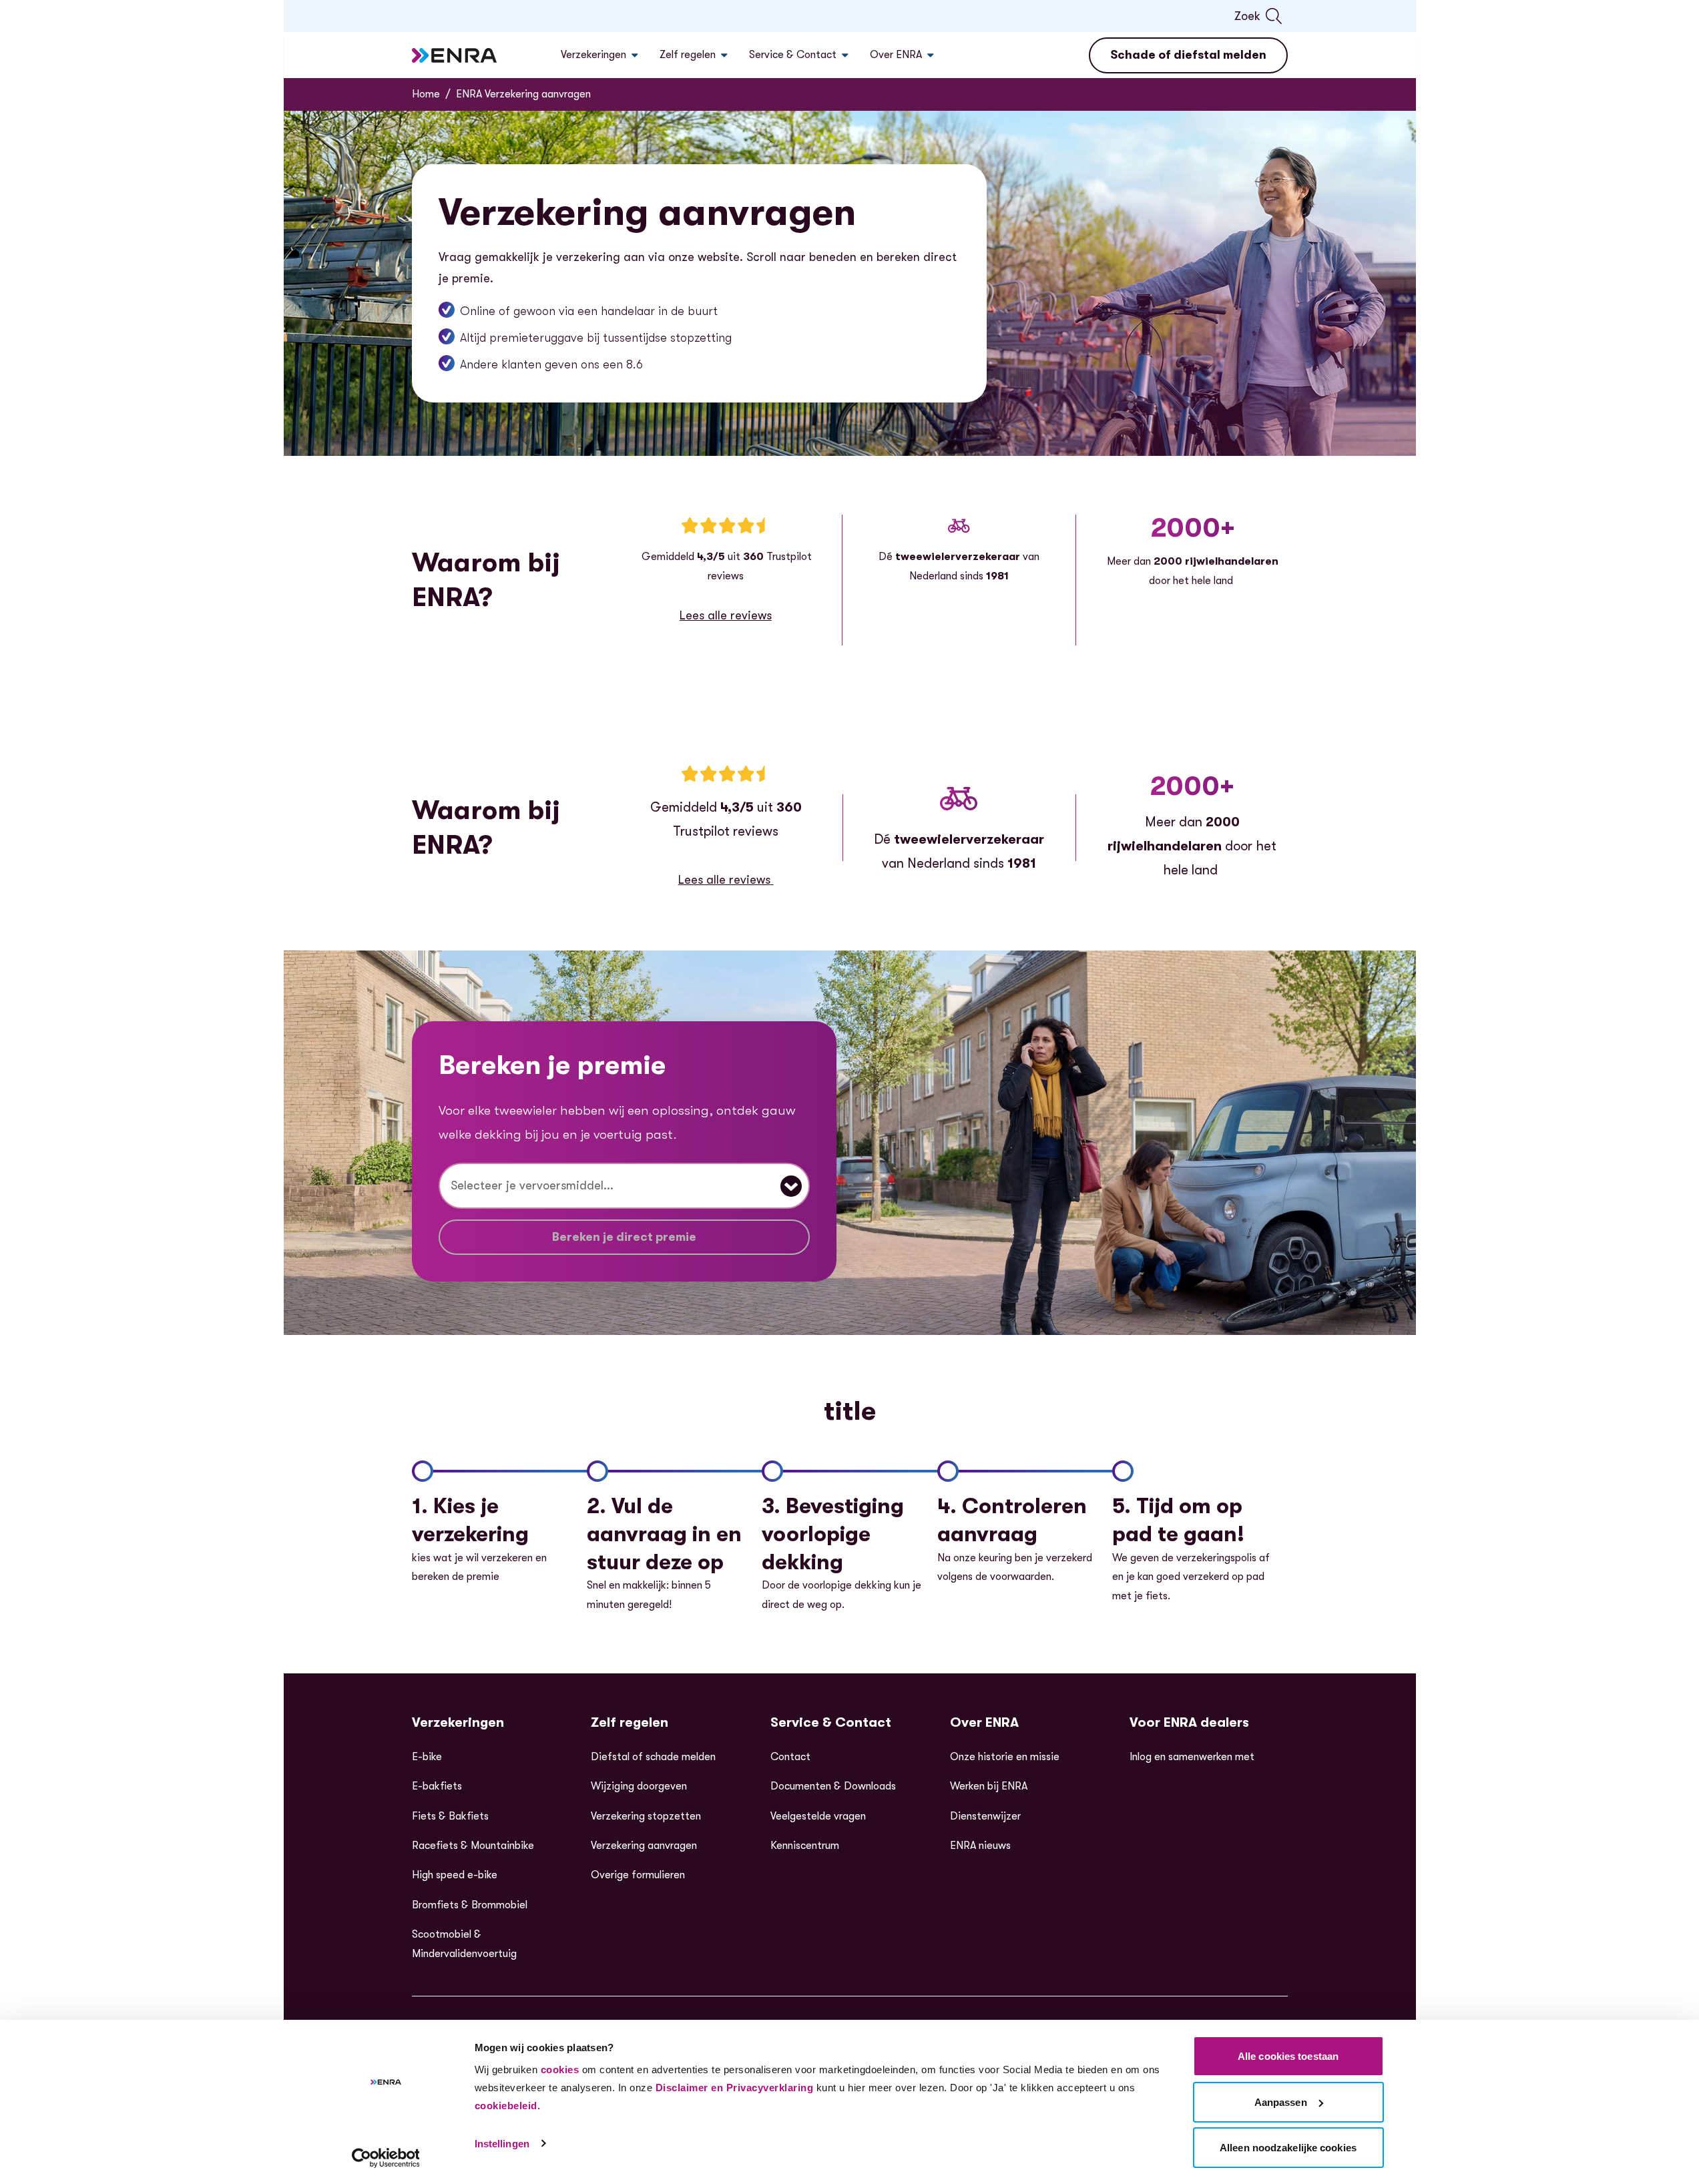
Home (426, 94)
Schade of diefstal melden (1188, 55)
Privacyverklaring (770, 2088)
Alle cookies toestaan (1288, 2056)
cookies (560, 2070)
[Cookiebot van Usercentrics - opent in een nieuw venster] (386, 2158)
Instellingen (502, 2144)
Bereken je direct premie (624, 1237)
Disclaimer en (690, 2088)
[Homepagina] (455, 55)
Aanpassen (1281, 2102)
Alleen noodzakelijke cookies (1288, 2148)
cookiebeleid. (508, 2106)
